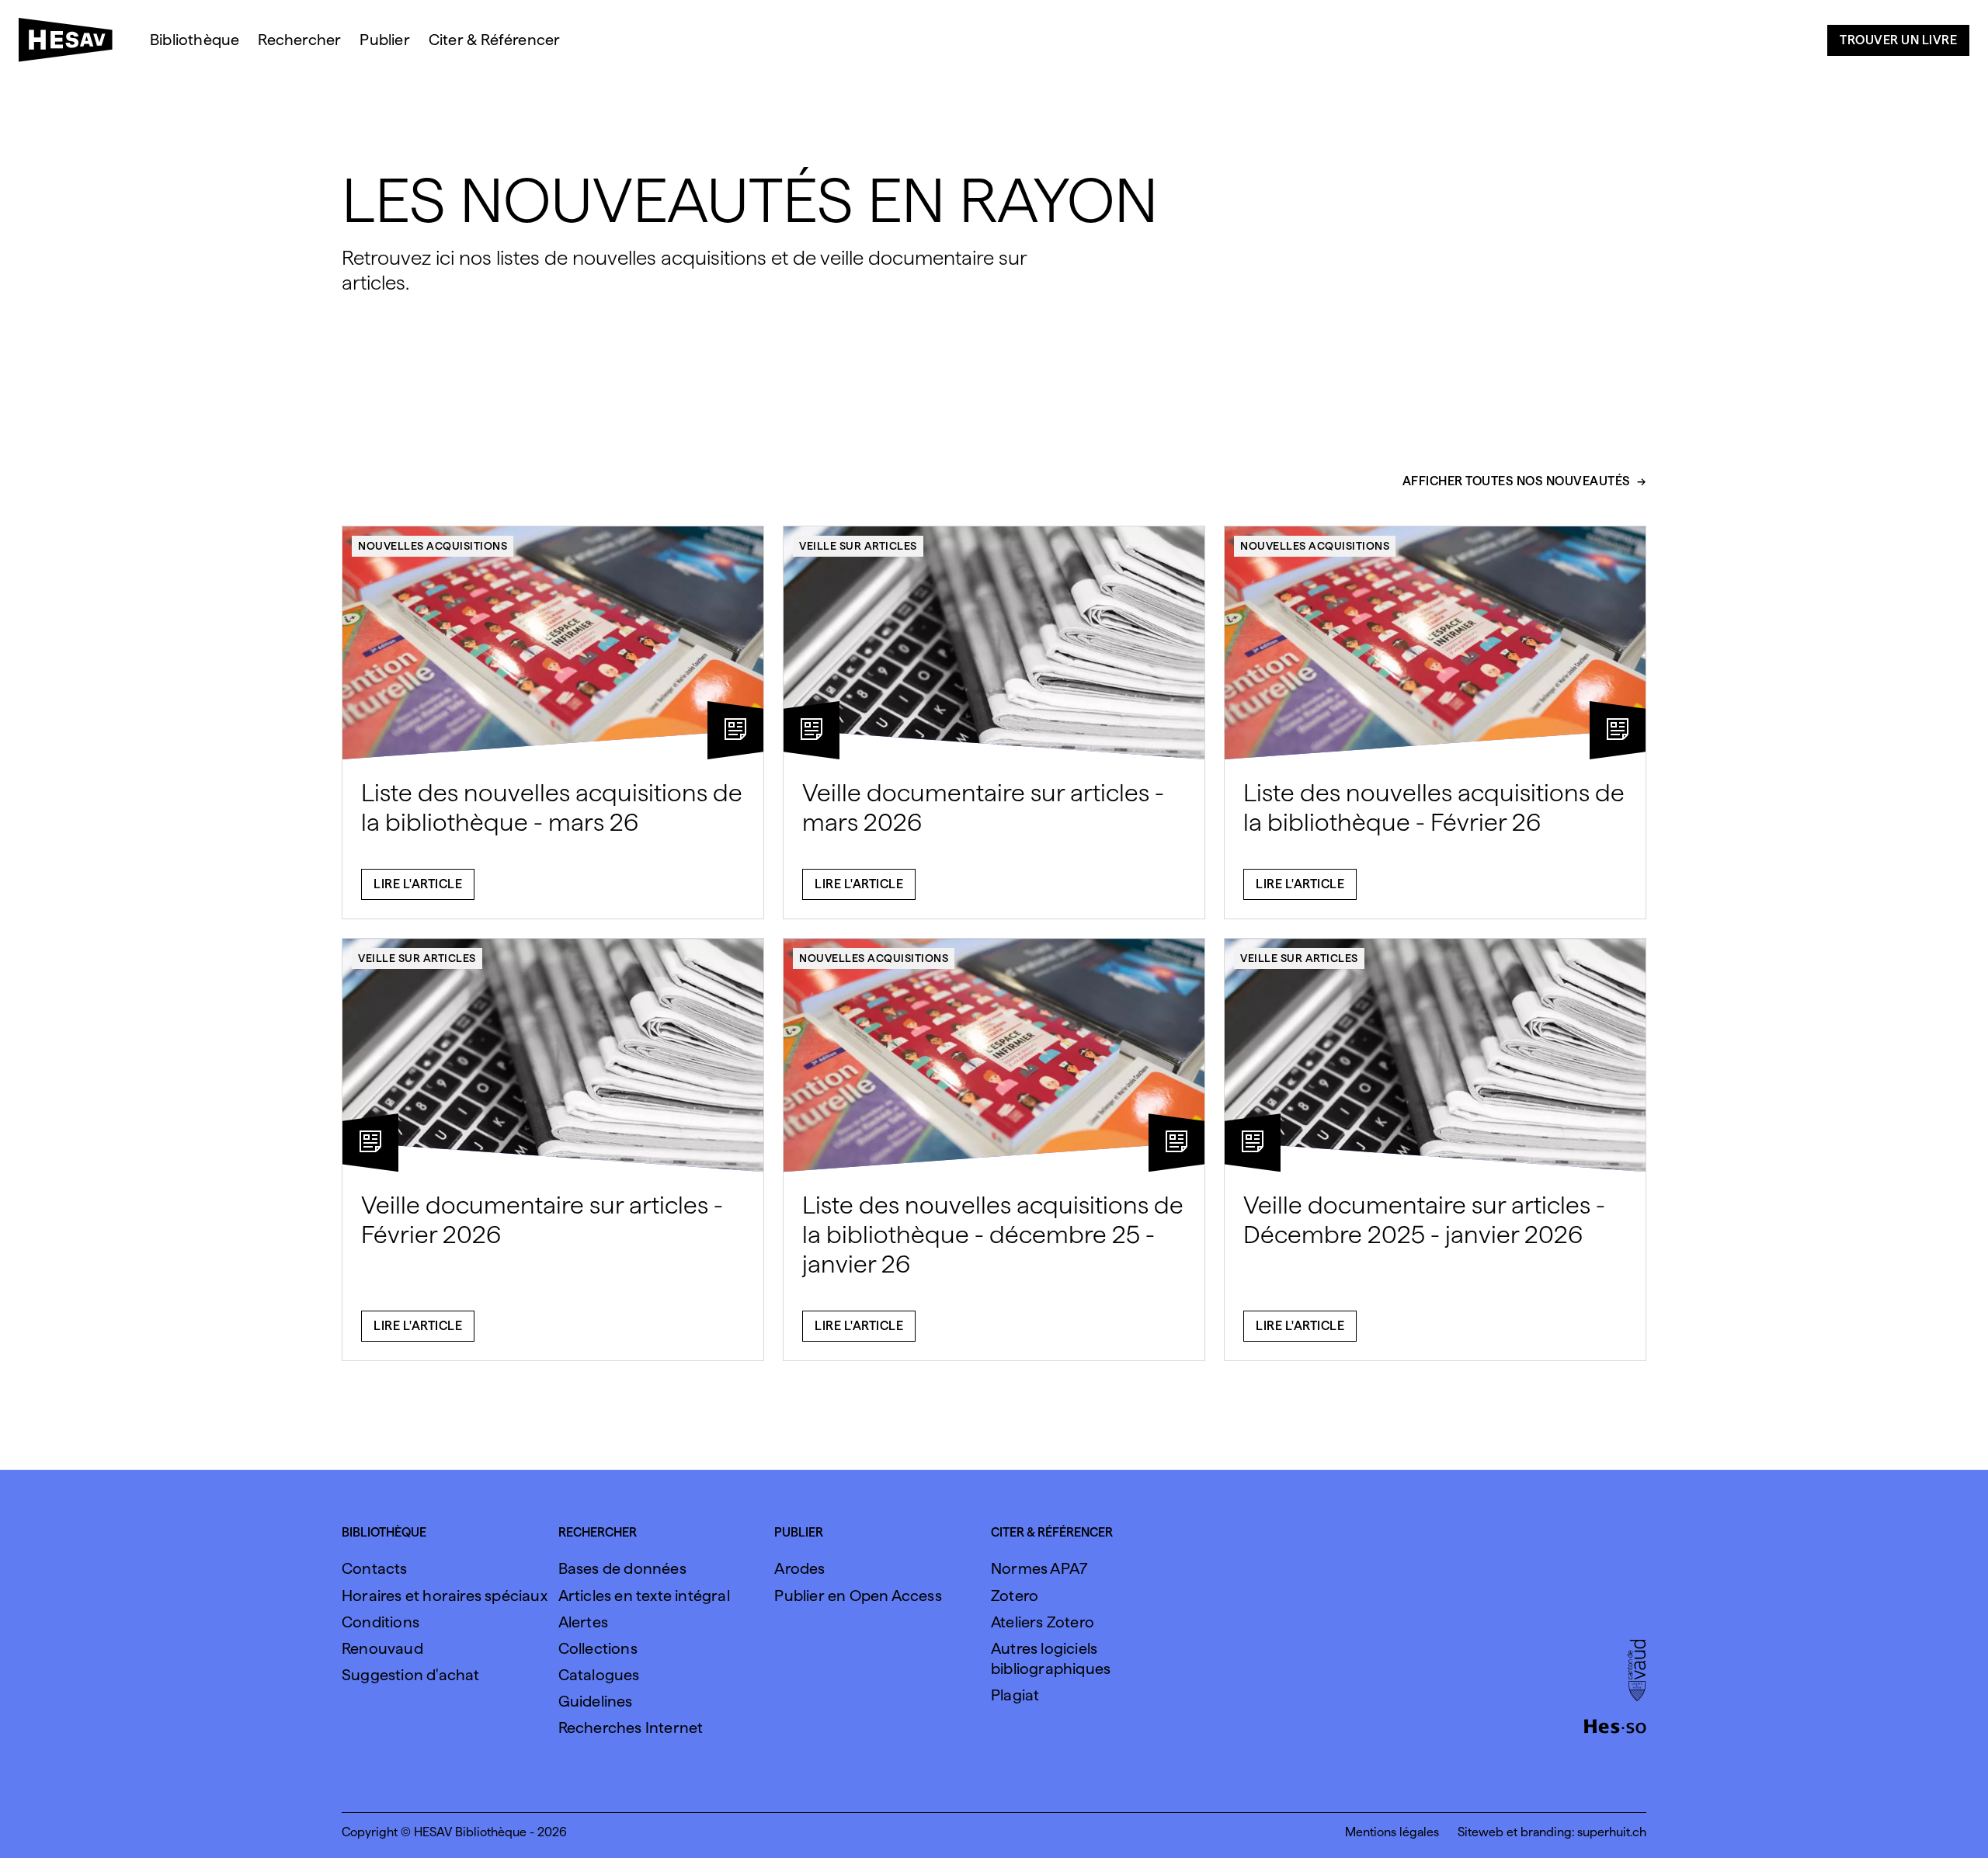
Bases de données (622, 1568)
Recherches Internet (631, 1728)
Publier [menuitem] (384, 40)
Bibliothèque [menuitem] (195, 40)
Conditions (381, 1622)
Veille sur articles (858, 546)
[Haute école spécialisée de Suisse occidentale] (1615, 1724)
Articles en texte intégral (644, 1596)
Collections (598, 1648)
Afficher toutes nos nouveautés (1517, 482)
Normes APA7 (1039, 1568)
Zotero (1015, 1596)
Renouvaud (382, 1648)
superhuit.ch (1612, 1832)
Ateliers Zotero (1043, 1622)
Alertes (583, 1622)
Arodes (799, 1568)
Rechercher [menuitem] (299, 40)
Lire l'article (418, 884)
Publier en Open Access (858, 1596)
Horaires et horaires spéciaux (445, 1596)
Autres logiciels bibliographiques (1051, 1658)
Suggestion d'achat (411, 1675)
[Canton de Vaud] (1637, 1672)
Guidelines (596, 1701)
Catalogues (599, 1675)
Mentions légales (1392, 1832)
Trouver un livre (1898, 40)
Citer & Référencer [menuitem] (495, 40)
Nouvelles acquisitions (433, 546)
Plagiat (1015, 1695)
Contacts (375, 1568)
